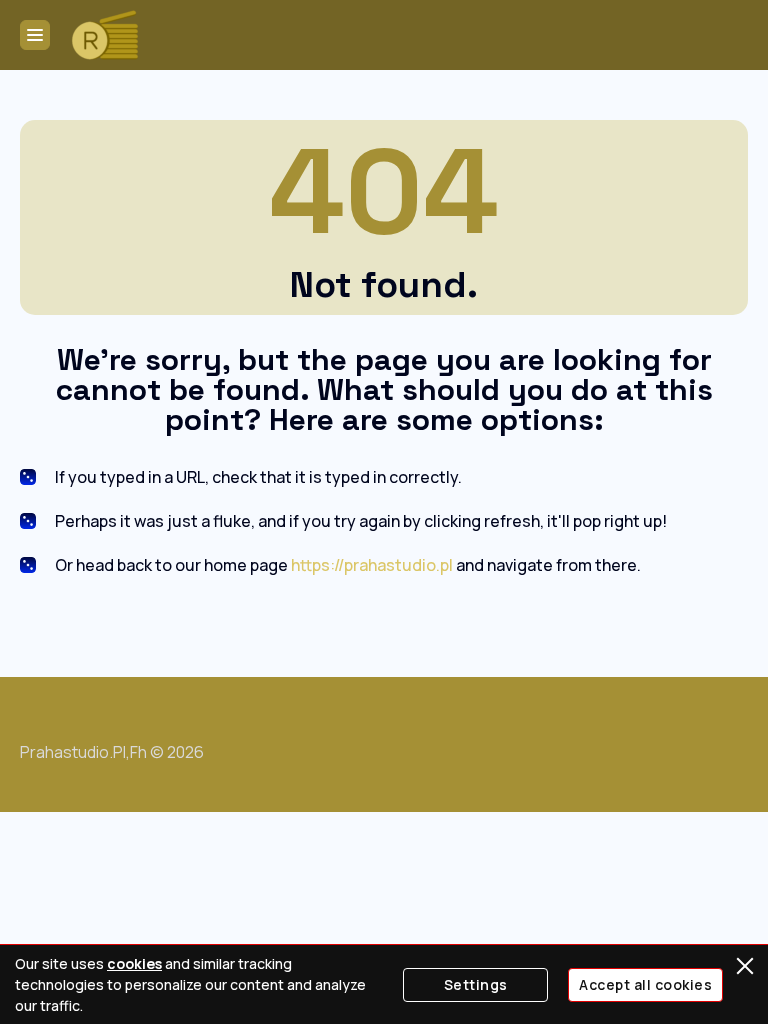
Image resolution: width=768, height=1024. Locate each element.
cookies (134, 963)
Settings (476, 984)
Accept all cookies (645, 984)
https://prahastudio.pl (372, 565)
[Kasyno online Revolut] (105, 35)
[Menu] (35, 35)
